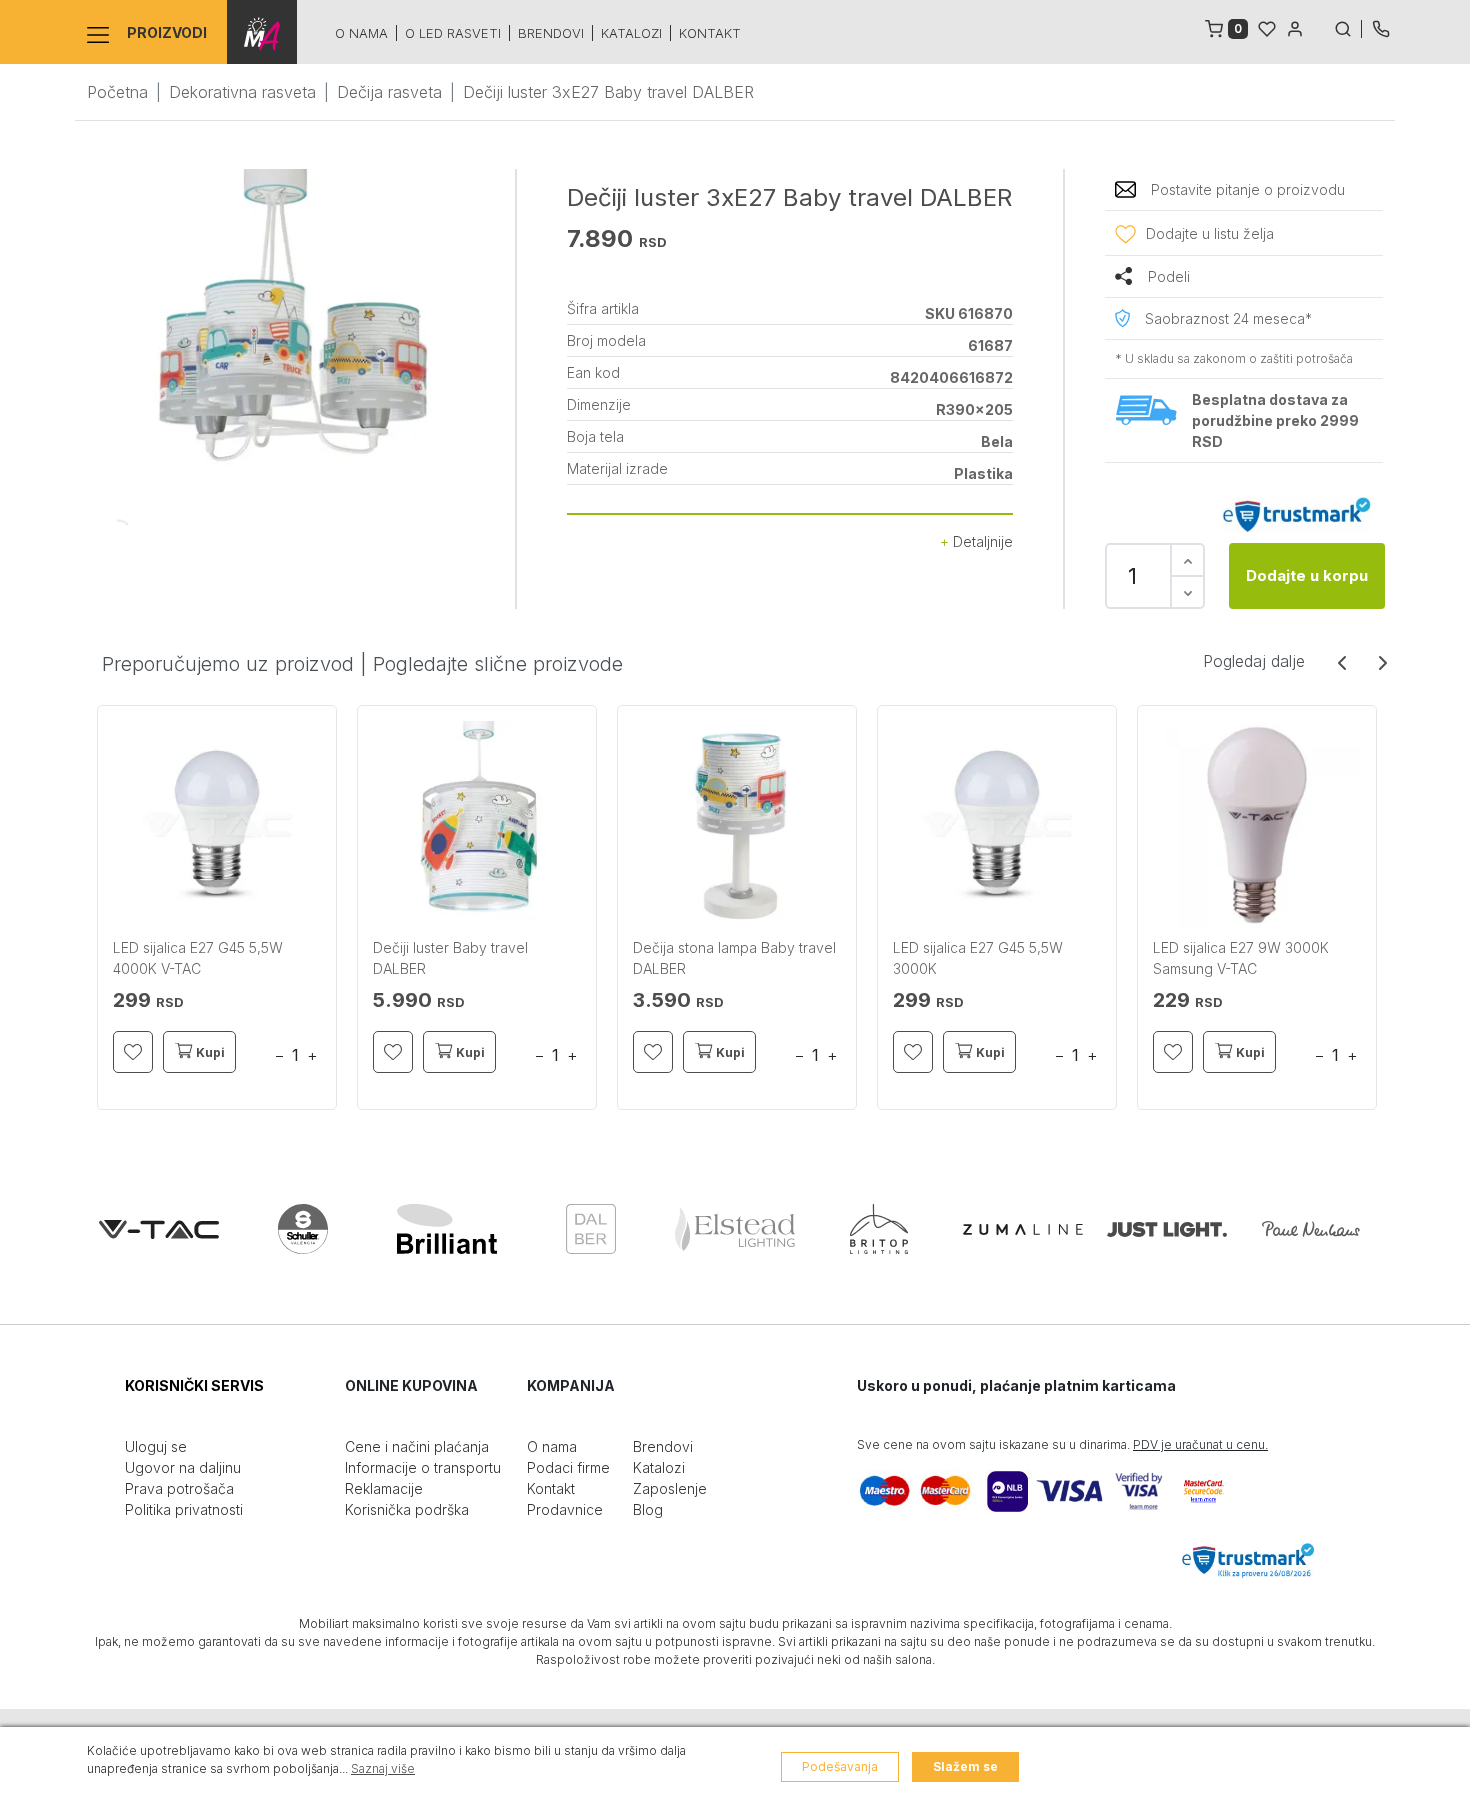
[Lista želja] (1267, 27)
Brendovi (551, 33)
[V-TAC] (159, 1229)
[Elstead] (735, 1229)
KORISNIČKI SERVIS (194, 1385)
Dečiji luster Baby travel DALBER (450, 958)
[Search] (1348, 27)
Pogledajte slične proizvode (498, 664)
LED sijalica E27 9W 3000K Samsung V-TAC (1241, 958)
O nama (361, 33)
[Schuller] (303, 1229)
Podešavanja (840, 1766)
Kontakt (710, 33)
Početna (117, 92)
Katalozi (631, 33)
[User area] (1295, 27)
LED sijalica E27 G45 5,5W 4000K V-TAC (198, 958)
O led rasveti (453, 33)
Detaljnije (981, 541)
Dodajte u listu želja (1210, 233)
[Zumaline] (1023, 1229)
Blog (648, 1509)
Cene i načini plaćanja (417, 1446)
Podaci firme (568, 1467)
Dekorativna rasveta (242, 92)
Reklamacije (384, 1488)
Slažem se (965, 1766)
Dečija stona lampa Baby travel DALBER (734, 958)
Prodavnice (565, 1509)
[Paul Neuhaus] (1311, 1229)
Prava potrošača (179, 1488)
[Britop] (879, 1229)
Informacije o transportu (423, 1467)
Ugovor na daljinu (183, 1467)
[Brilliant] (447, 1229)
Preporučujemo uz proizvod (228, 664)
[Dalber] (591, 1229)
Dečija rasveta (389, 92)
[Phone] (1381, 27)
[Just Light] (1167, 1229)
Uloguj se (156, 1446)
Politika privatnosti (184, 1509)
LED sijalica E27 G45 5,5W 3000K (978, 958)
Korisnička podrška (407, 1509)
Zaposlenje (670, 1488)
